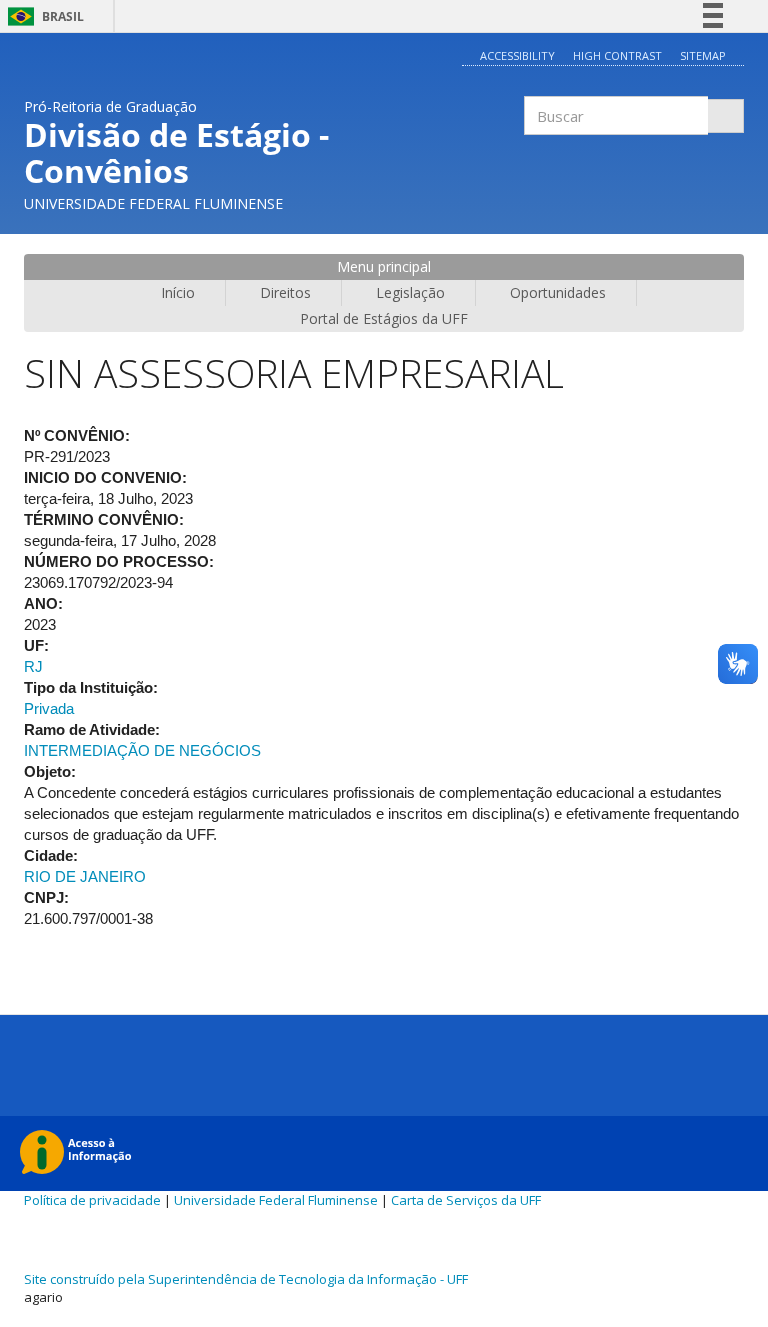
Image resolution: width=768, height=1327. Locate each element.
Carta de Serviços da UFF (466, 1200)
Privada (49, 708)
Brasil (42, 16)
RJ (33, 666)
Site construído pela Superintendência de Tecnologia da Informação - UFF (246, 1279)
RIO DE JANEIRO (85, 876)
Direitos (285, 292)
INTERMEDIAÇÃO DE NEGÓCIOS (142, 750)
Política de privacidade (92, 1200)
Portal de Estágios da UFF (384, 318)
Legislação (410, 292)
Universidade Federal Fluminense (276, 1200)
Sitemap (703, 55)
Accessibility (517, 55)
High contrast (617, 55)
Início (178, 292)
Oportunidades (558, 292)
